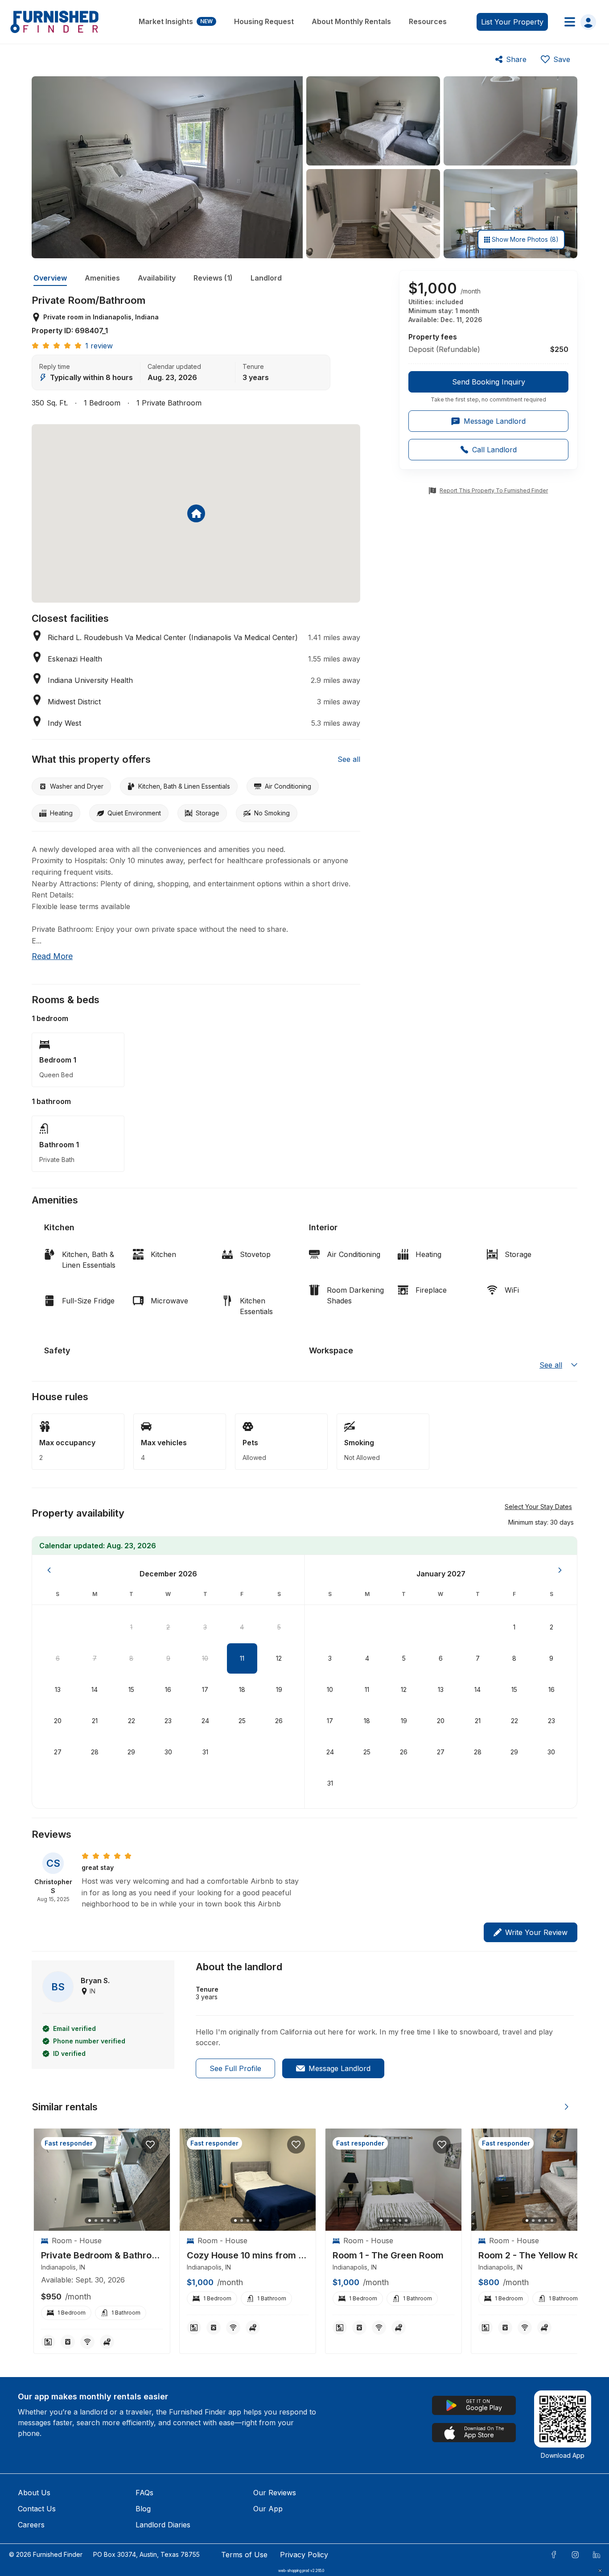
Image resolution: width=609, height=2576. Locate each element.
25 (242, 1721)
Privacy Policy (304, 2555)
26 (279, 1721)
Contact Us (37, 2509)
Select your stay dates (538, 1507)
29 (131, 1752)
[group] (488, 387)
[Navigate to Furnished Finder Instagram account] (575, 2555)
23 (168, 1721)
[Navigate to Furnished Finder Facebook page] (554, 2555)
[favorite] (150, 2145)
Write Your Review (536, 1932)
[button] (541, 1522)
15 (131, 1689)
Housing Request (264, 21)
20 (58, 1721)
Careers (31, 2525)
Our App (268, 2509)
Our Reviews (275, 2493)
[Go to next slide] (567, 2107)
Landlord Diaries (163, 2525)
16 (168, 1689)
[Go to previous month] (49, 1570)
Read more (52, 956)
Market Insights (176, 21)
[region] (102, 2180)
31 (205, 1752)
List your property (512, 22)
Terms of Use (244, 2555)
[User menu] (578, 22)
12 (279, 1658)
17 (205, 1689)
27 (58, 1752)
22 (132, 1721)
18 (242, 1689)
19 (279, 1689)
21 (95, 1721)
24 (205, 1721)
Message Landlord (339, 2068)
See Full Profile (235, 2068)
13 (58, 1689)
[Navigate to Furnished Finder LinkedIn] (597, 2555)
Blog (143, 2509)
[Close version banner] (600, 2571)
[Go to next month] (560, 1570)
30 (168, 1752)
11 (242, 1658)
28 (95, 1752)
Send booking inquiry (489, 382)
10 (205, 1658)
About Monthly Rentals (351, 21)
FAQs (144, 2493)
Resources (428, 21)
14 (95, 1689)
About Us (34, 2493)
